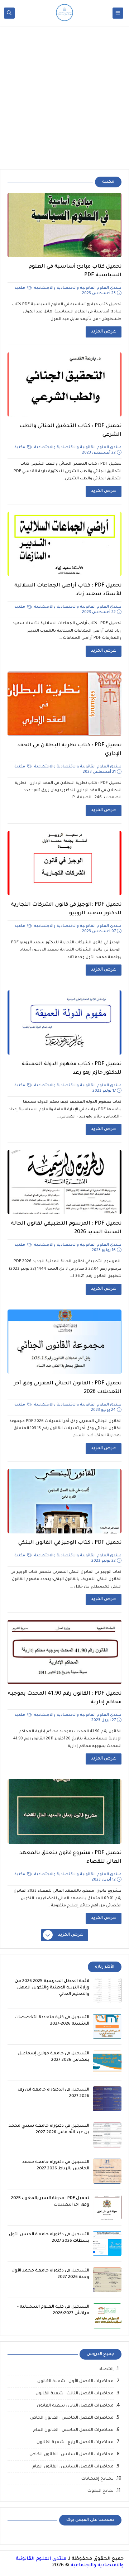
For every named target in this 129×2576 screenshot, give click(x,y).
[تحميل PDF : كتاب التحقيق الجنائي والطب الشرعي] (64, 384)
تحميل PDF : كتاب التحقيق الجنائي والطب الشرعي (70, 431)
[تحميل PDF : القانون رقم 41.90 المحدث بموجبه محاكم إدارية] (64, 1652)
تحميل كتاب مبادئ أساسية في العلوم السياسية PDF (75, 271)
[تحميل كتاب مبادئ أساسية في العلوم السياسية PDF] (64, 225)
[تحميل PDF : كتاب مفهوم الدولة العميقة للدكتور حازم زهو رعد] (64, 1023)
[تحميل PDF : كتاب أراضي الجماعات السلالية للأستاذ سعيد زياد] (64, 544)
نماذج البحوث (101, 2491)
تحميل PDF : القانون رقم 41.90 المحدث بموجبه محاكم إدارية (65, 1698)
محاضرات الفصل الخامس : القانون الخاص (72, 2418)
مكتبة (20, 288)
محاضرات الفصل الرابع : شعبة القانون (75, 2443)
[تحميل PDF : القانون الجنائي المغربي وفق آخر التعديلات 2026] (64, 1342)
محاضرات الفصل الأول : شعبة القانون (75, 2382)
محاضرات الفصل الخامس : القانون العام (73, 2430)
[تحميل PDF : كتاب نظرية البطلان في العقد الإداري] (64, 704)
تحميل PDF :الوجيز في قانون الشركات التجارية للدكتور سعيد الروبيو (66, 909)
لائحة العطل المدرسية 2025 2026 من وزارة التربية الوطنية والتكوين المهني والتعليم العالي (52, 1988)
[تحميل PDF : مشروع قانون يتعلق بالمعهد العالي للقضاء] (64, 1811)
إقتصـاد (106, 2369)
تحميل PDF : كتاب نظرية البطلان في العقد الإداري (69, 750)
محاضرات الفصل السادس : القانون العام (73, 2467)
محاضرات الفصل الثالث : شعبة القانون (75, 2394)
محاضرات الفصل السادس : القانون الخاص (71, 2455)
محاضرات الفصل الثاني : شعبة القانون (75, 2406)
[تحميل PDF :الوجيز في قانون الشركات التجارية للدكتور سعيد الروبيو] (64, 863)
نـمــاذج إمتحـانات (97, 2479)
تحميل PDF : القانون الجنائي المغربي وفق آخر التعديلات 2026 (68, 1388)
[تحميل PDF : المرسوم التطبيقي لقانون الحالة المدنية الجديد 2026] (64, 1182)
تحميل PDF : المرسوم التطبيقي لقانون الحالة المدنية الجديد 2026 (66, 1228)
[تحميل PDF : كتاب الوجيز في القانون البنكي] (64, 1501)
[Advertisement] (64, 97)
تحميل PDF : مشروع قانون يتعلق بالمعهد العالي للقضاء (70, 1858)
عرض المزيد (104, 332)
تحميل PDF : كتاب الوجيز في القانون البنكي (70, 1543)
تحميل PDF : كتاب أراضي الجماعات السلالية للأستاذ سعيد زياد (68, 590)
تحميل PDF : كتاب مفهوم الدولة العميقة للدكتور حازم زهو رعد (72, 1069)
